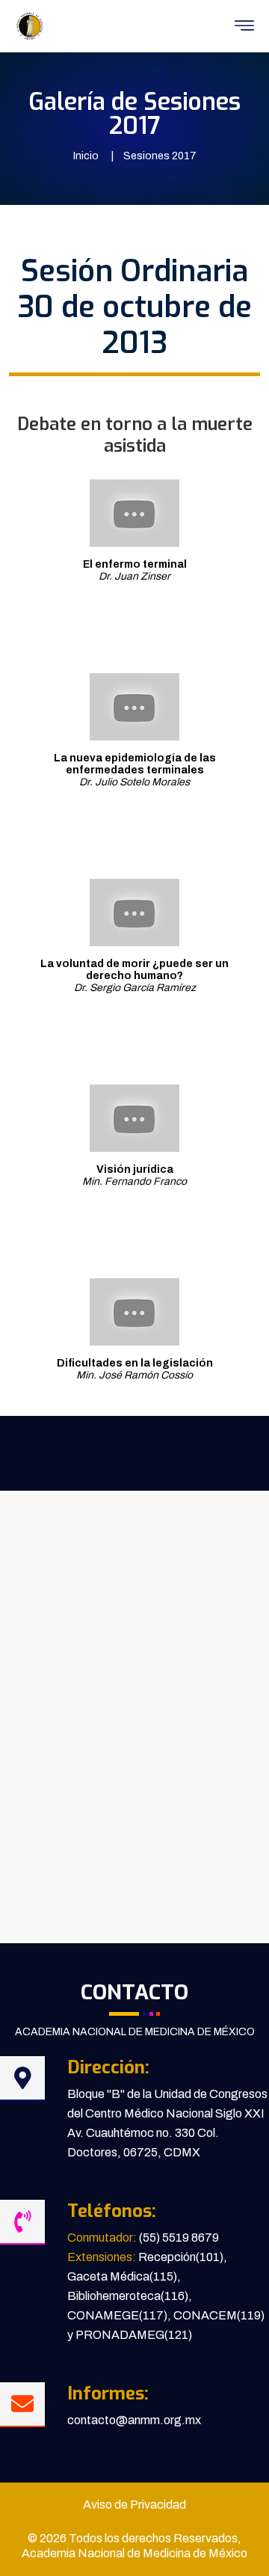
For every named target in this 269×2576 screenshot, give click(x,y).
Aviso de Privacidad (134, 2505)
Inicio (86, 156)
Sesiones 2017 (160, 156)
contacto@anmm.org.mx (134, 2420)
